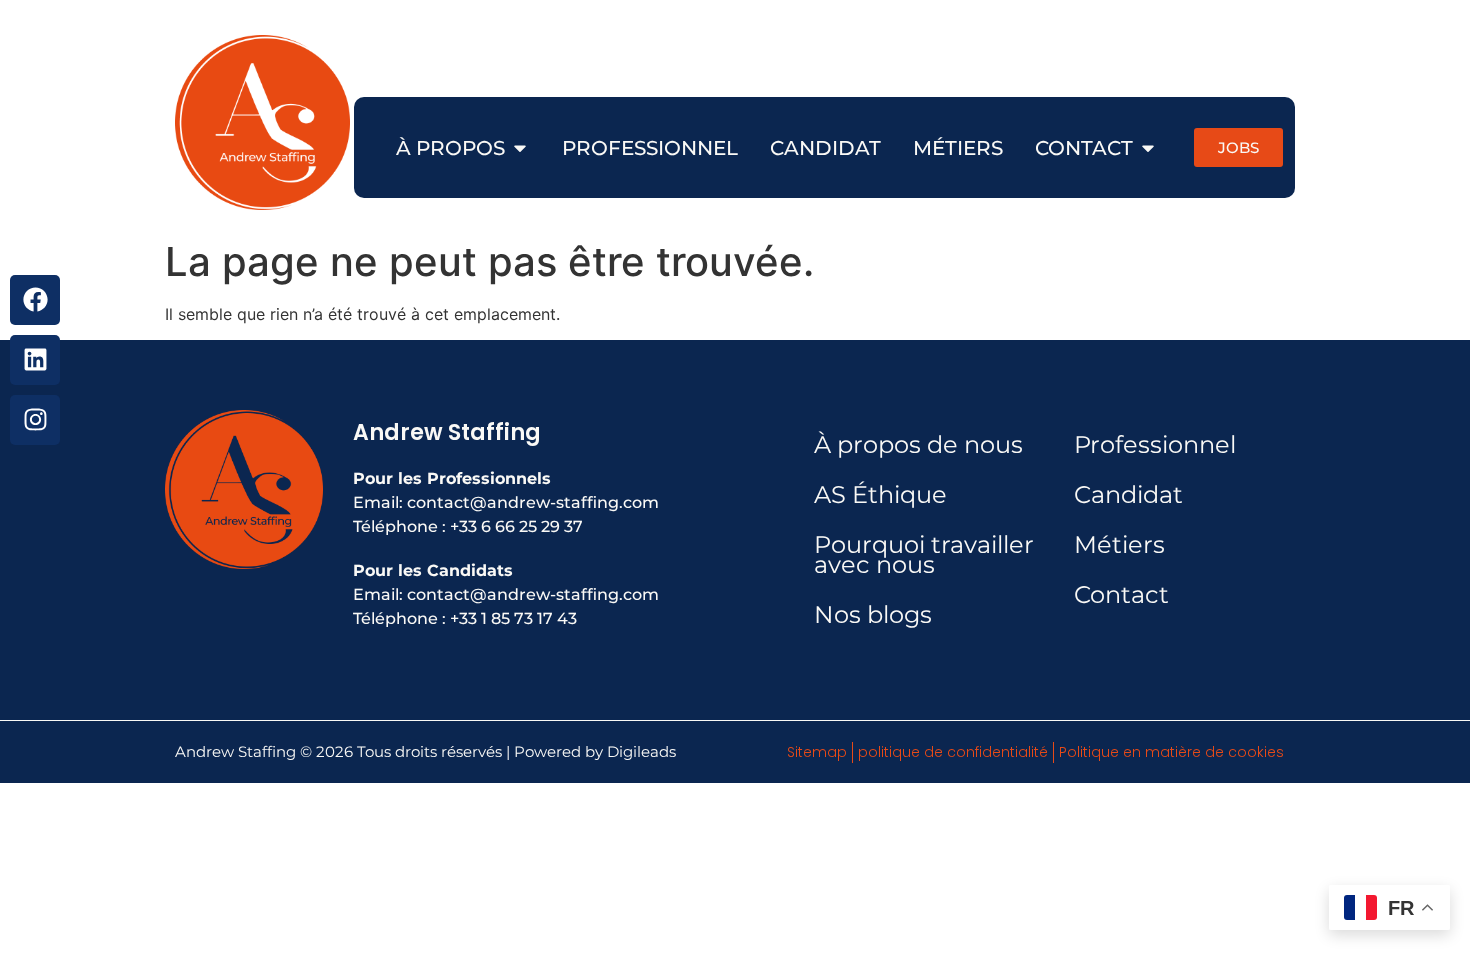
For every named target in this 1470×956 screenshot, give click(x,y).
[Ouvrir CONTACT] (1148, 148)
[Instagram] (35, 420)
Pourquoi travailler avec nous (924, 554)
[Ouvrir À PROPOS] (520, 148)
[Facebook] (35, 300)
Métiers (1119, 544)
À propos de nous (918, 444)
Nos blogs (873, 614)
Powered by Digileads (595, 751)
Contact (1121, 594)
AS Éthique (880, 494)
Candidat (1128, 494)
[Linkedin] (35, 360)
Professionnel (1155, 444)
